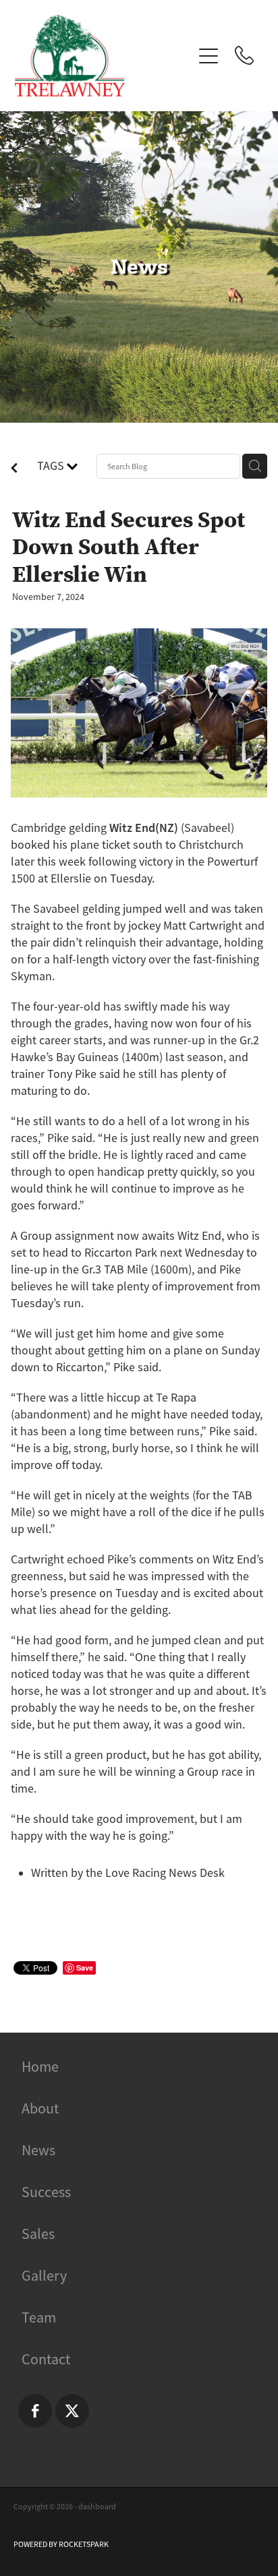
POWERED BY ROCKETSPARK (61, 2544)
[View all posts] (14, 470)
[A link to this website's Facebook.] (35, 2411)
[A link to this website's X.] (72, 2411)
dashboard (97, 2507)
